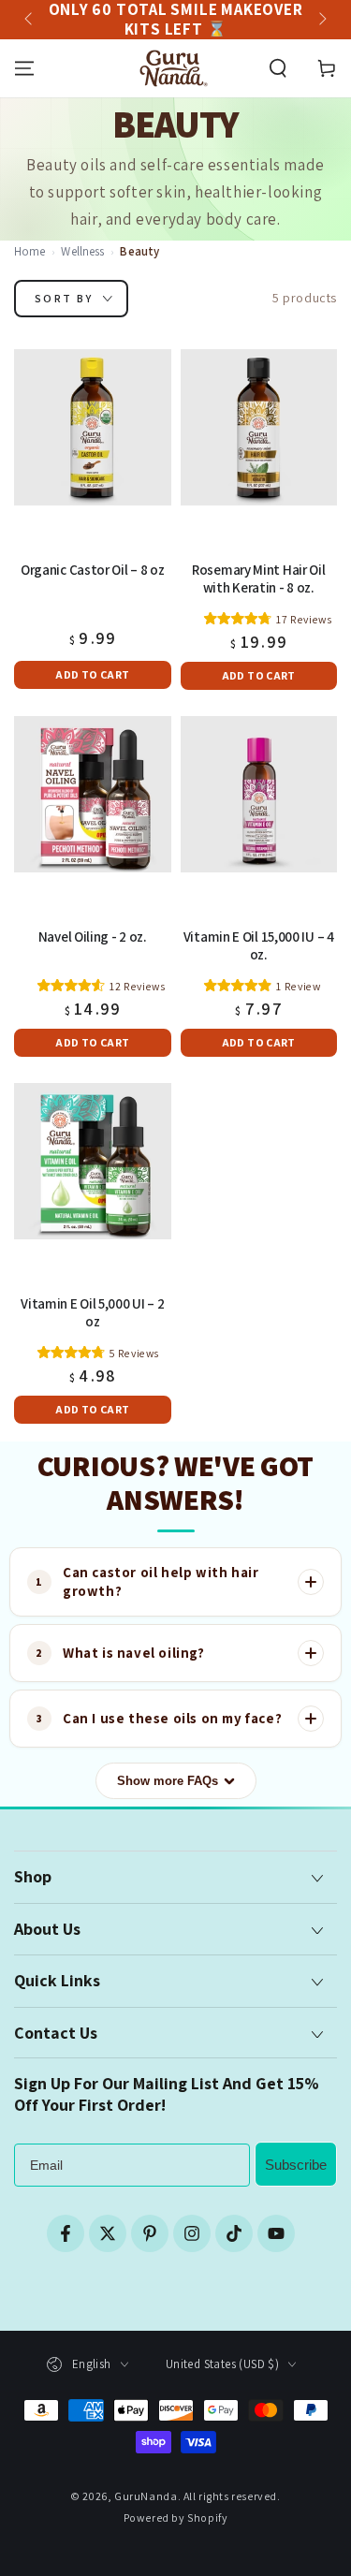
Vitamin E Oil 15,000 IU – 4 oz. (259, 946)
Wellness (82, 251)
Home (30, 251)
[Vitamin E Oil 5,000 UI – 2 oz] (93, 1162)
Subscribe (296, 2165)
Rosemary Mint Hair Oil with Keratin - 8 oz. (258, 579)
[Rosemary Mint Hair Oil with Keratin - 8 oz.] (259, 428)
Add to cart (92, 674)
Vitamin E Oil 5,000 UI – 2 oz (92, 1313)
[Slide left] (30, 20)
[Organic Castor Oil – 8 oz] (93, 428)
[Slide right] (321, 20)
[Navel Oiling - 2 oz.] (93, 795)
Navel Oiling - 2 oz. (93, 937)
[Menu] (24, 68)
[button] (278, 68)
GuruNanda (146, 2496)
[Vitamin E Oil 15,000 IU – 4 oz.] (259, 795)
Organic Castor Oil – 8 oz (93, 570)
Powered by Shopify (176, 2517)
